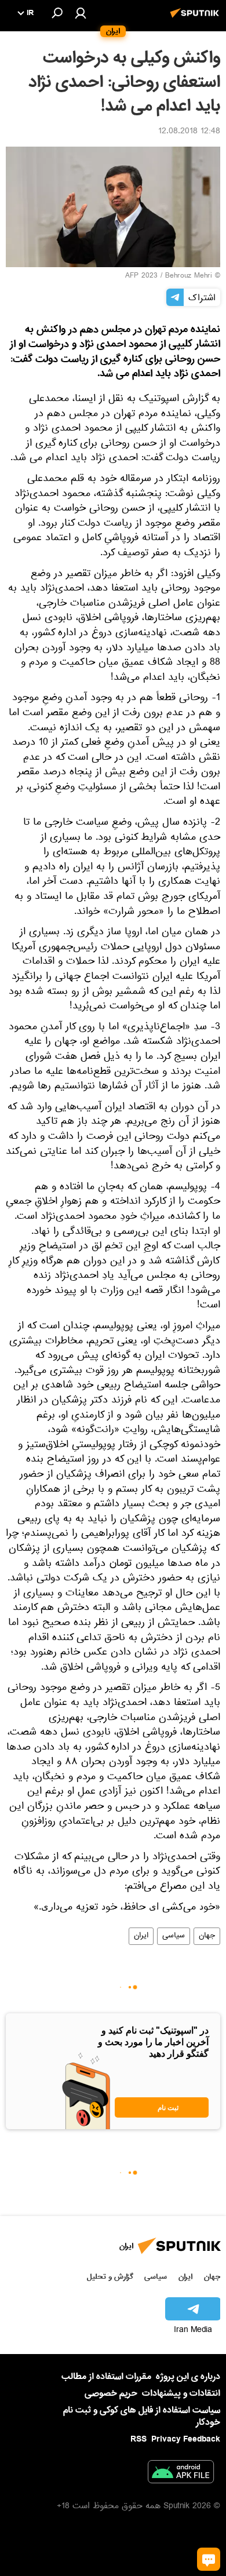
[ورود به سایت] (81, 13)
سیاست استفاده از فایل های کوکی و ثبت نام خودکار (142, 2416)
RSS (138, 2439)
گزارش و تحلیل (110, 2277)
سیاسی (174, 1936)
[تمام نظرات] (209, 2559)
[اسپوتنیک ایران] (196, 19)
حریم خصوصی (111, 2393)
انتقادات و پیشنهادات (181, 2394)
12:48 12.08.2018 (189, 132)
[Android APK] (181, 2474)
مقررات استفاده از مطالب (106, 2377)
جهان (207, 1936)
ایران (141, 1936)
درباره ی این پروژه (188, 2377)
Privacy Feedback (186, 2440)
